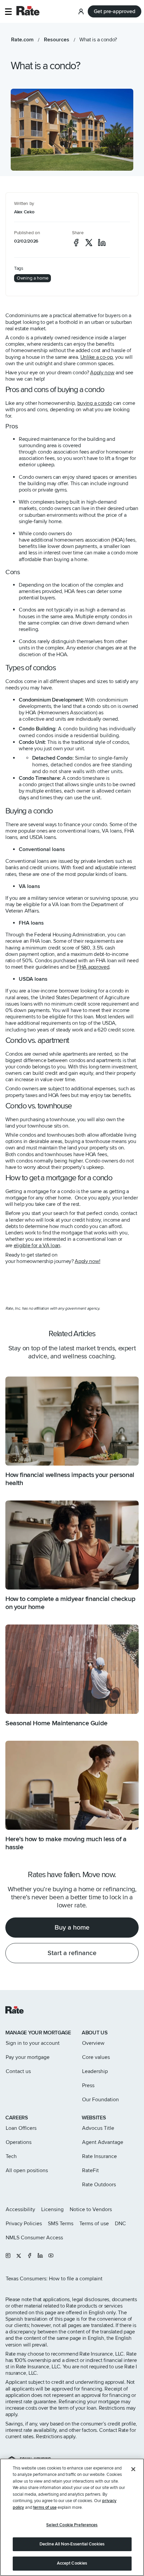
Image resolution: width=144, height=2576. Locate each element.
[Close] (133, 2469)
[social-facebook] (76, 243)
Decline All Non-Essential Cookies (72, 2544)
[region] (72, 2517)
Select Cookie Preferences (72, 2525)
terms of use (45, 2507)
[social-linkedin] (102, 243)
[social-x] (89, 243)
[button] (8, 12)
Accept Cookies (72, 2563)
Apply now (102, 373)
